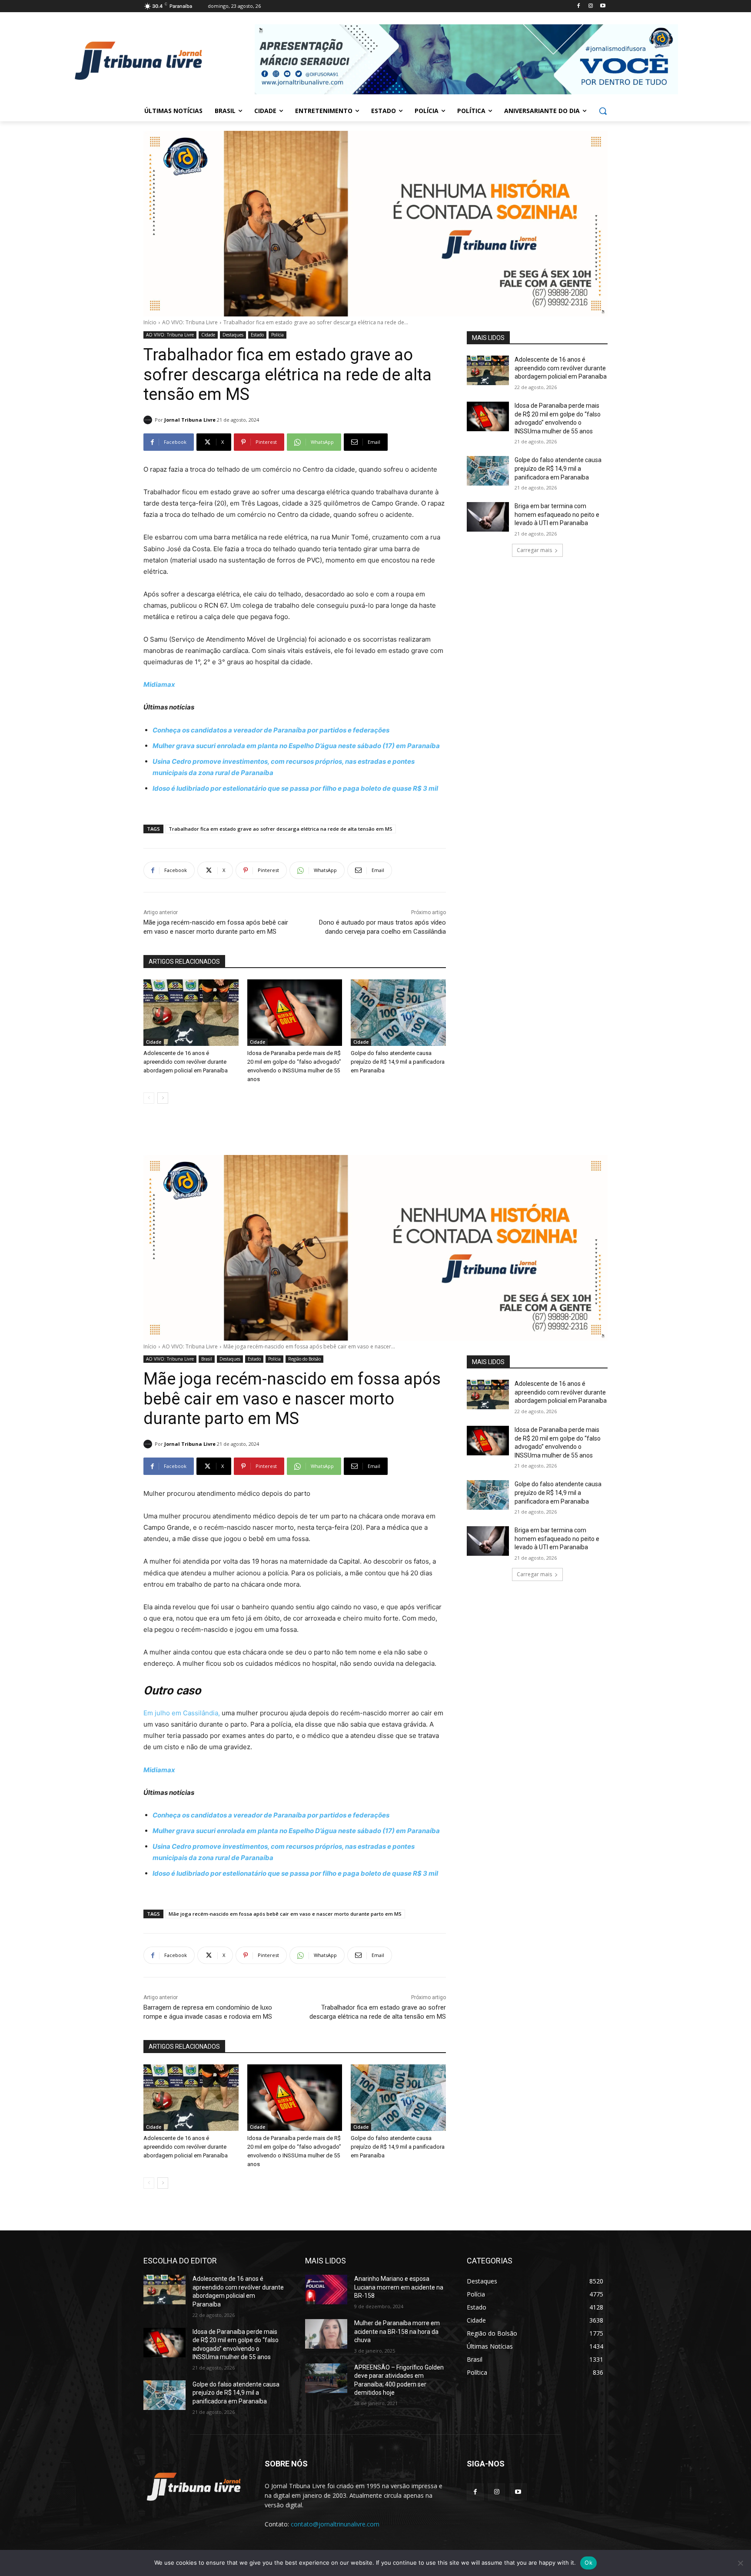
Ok (588, 2563)
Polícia (277, 335)
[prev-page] (149, 1098)
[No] (740, 2563)
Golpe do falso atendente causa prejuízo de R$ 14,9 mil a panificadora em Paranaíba (398, 1062)
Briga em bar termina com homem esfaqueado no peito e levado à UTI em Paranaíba (557, 514)
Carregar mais (534, 550)
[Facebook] (579, 6)
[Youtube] (603, 6)
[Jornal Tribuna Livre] (149, 420)
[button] (603, 111)
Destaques (233, 335)
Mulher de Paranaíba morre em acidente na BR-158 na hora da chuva (397, 2331)
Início (150, 322)
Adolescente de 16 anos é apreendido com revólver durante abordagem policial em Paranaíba (186, 1062)
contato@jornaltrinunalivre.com (335, 2524)
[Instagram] (590, 6)
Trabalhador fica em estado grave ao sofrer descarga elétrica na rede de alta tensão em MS (281, 829)
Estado (257, 335)
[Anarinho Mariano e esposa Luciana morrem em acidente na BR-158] (326, 2290)
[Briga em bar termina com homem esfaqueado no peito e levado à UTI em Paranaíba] (488, 517)
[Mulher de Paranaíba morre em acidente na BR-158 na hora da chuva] (326, 2334)
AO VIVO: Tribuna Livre (190, 322)
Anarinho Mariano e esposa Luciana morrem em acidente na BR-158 (399, 2287)
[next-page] (163, 1098)
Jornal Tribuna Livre (190, 420)
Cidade (208, 335)
